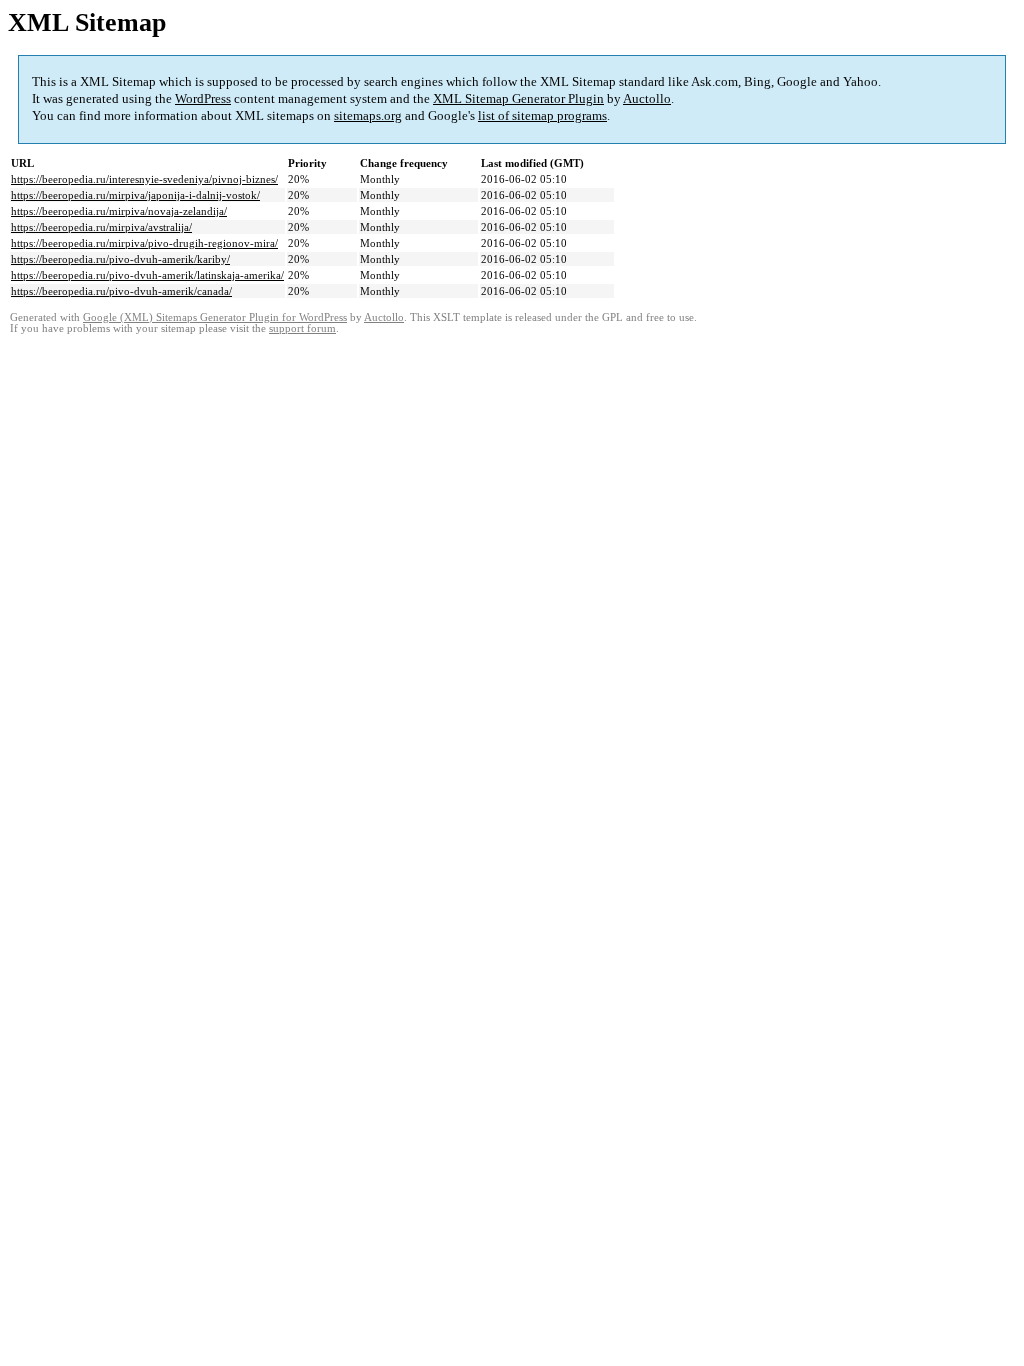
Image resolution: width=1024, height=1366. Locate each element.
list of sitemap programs (542, 115)
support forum (302, 328)
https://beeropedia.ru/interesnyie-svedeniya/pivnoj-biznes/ (144, 179)
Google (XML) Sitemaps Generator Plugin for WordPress (215, 317)
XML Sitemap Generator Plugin (518, 98)
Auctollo (647, 98)
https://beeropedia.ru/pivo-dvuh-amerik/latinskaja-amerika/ (147, 275)
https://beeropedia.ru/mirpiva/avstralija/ (101, 227)
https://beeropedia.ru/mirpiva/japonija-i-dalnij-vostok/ (135, 195)
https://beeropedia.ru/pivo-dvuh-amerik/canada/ (121, 291)
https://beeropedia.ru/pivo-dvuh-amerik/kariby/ (120, 259)
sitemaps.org (368, 115)
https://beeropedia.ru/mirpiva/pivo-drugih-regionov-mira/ (144, 243)
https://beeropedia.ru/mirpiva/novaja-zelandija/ (119, 211)
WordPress (203, 98)
